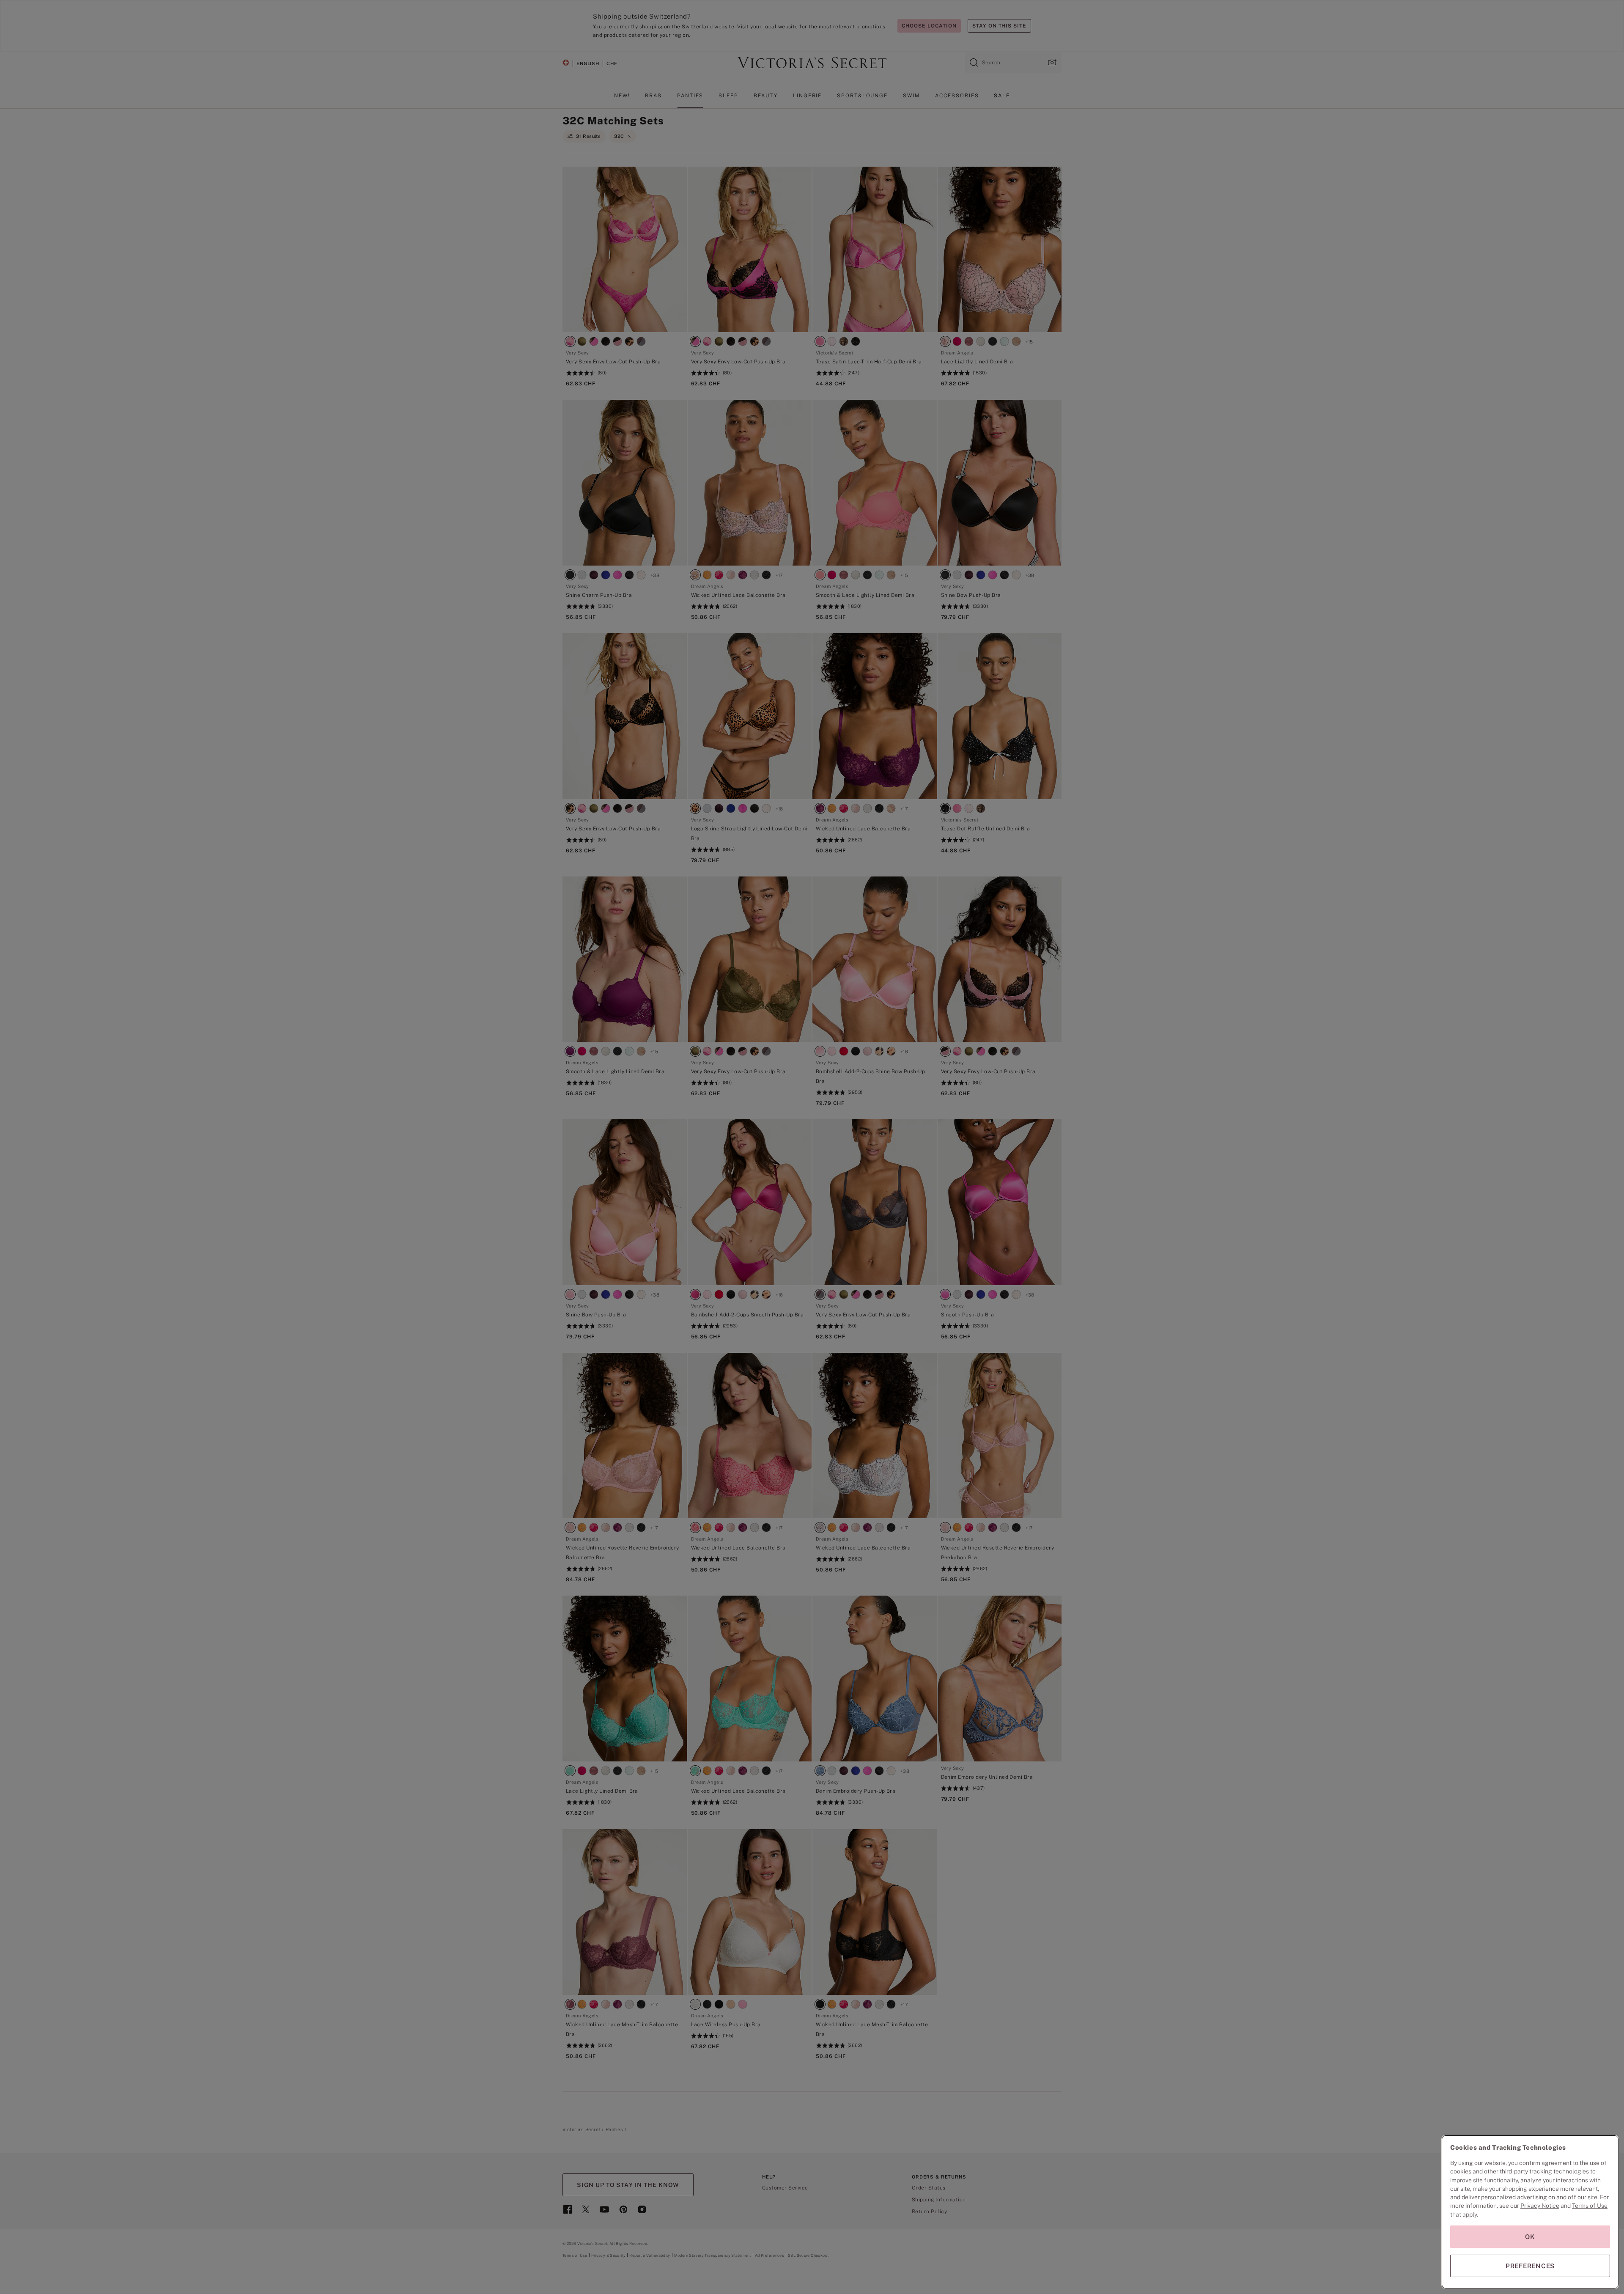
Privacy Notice (1540, 2206)
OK (1530, 2237)
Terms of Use (1590, 2206)
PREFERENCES (1530, 2266)
